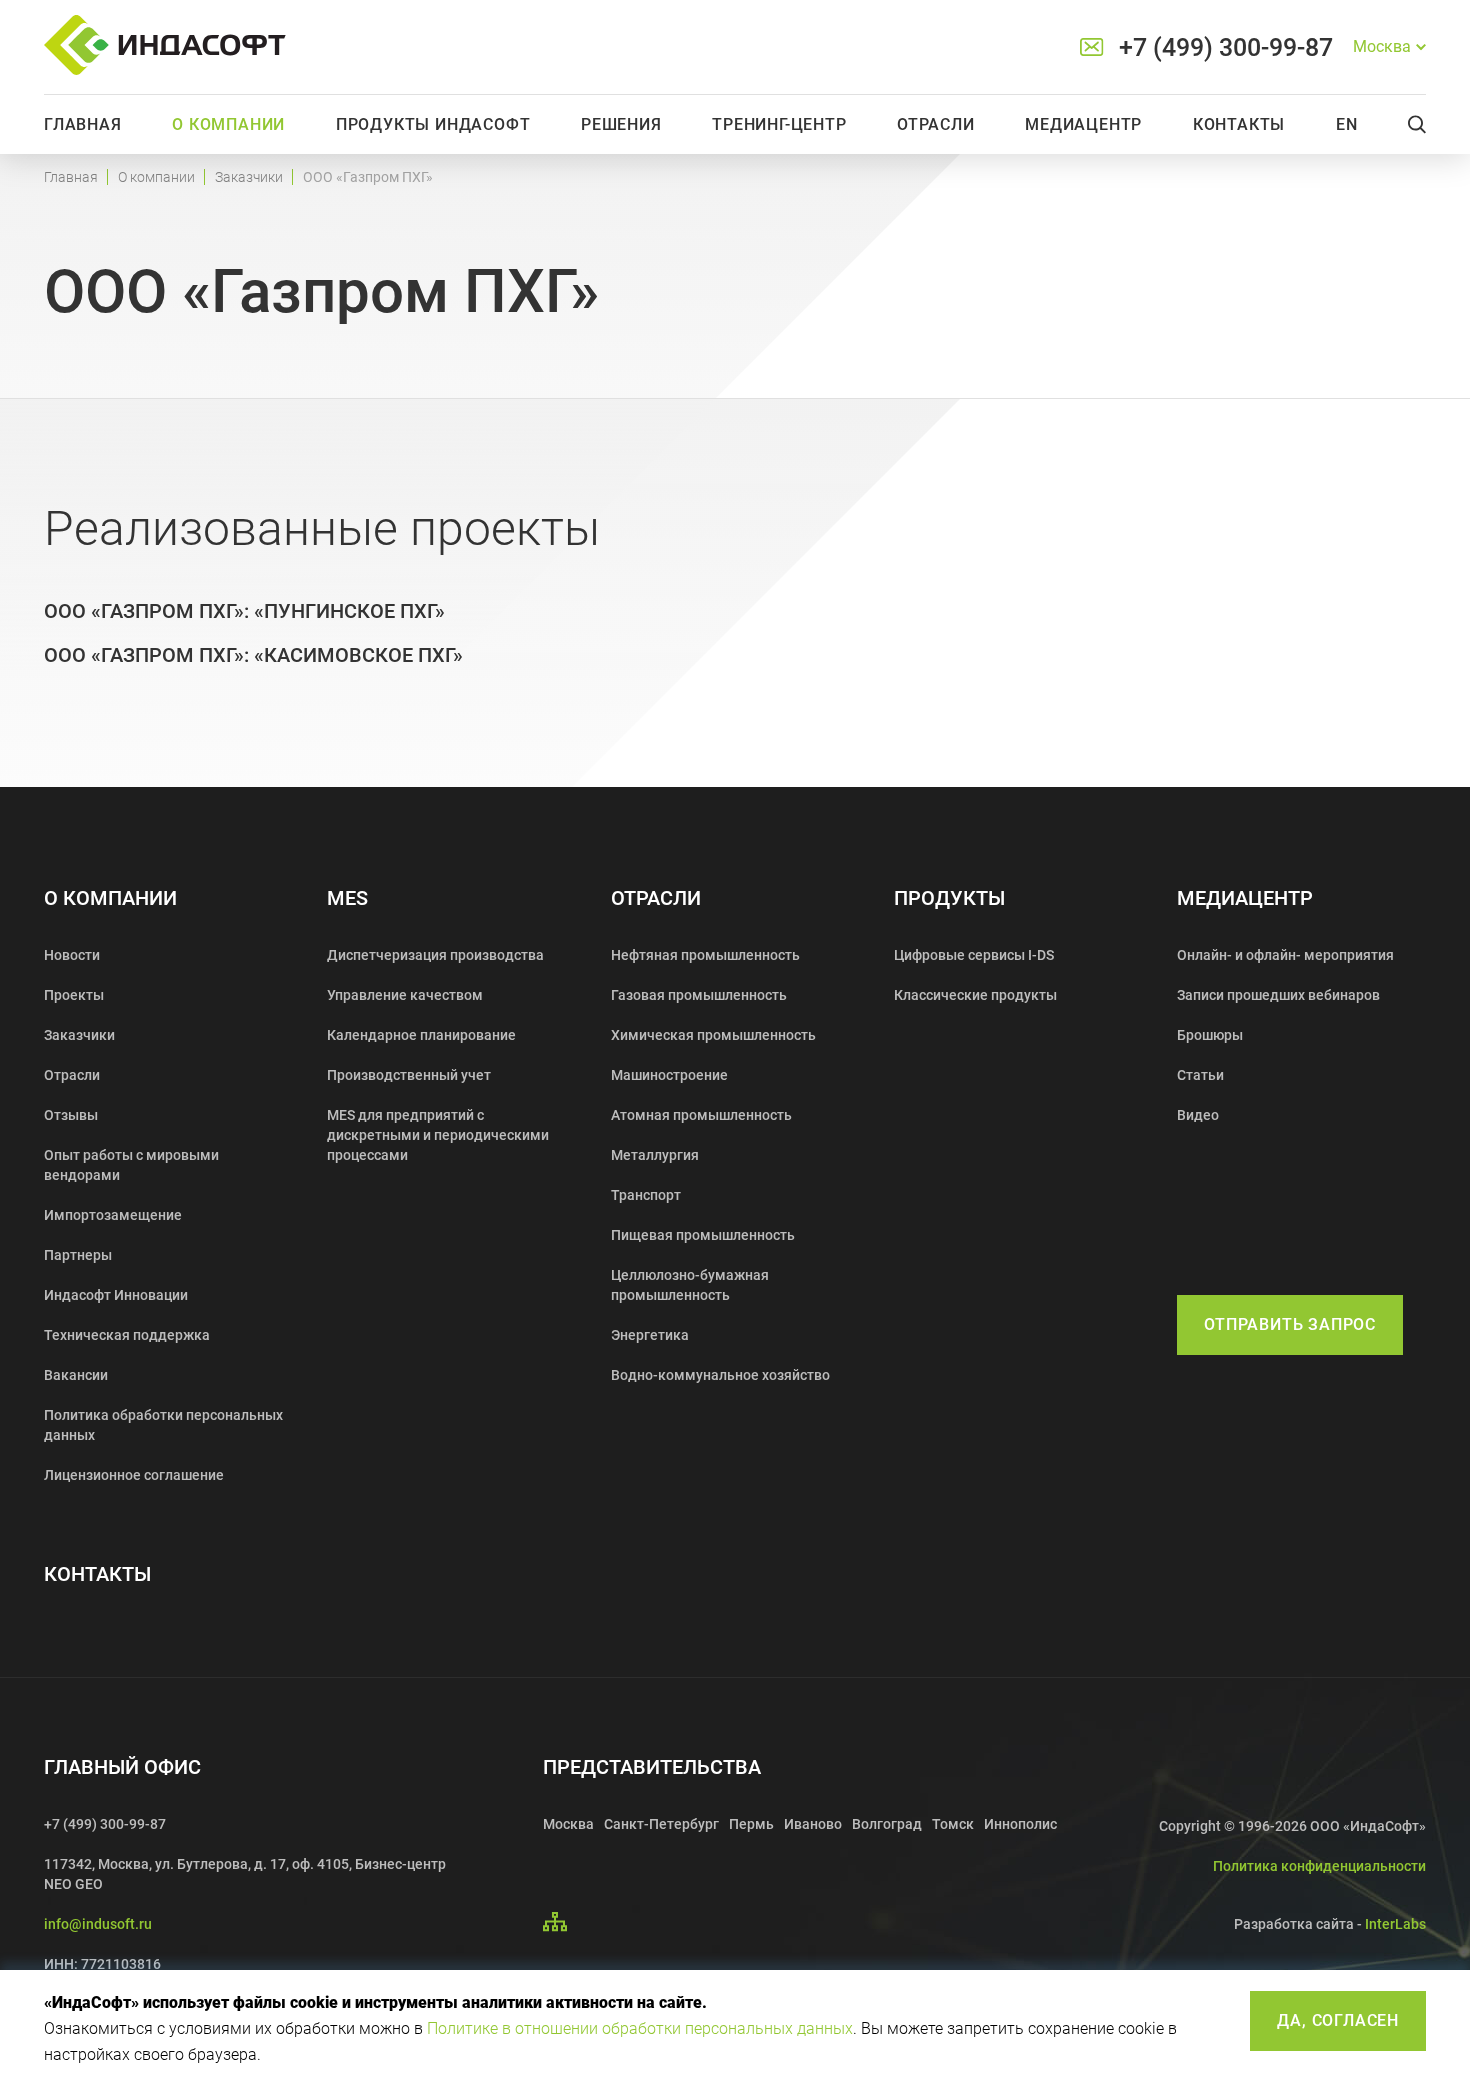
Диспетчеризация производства (435, 955)
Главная (83, 124)
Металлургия (655, 1155)
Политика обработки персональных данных (163, 1425)
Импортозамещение (113, 1215)
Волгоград (887, 1824)
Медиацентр (1083, 124)
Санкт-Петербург (661, 1824)
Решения (621, 124)
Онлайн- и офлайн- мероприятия (1285, 955)
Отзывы (71, 1115)
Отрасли (936, 124)
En (1347, 124)
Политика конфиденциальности (1319, 1866)
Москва (568, 1824)
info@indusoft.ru (98, 1924)
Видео (1198, 1115)
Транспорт (646, 1195)
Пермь (751, 1824)
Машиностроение (669, 1075)
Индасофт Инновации (116, 1295)
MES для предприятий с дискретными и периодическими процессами (438, 1135)
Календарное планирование (421, 1035)
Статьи (1200, 1075)
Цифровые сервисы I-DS (974, 955)
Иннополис (1020, 1824)
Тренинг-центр (779, 124)
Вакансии (76, 1375)
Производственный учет (409, 1075)
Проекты (74, 995)
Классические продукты (975, 995)
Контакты (1239, 124)
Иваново (813, 1824)
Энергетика (650, 1335)
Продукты (949, 898)
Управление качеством (405, 995)
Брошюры (1210, 1035)
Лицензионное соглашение (134, 1475)
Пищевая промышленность (703, 1235)
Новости (72, 955)
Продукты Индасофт (433, 124)
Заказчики (249, 177)
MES (347, 898)
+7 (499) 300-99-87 (1226, 47)
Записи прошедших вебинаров (1278, 995)
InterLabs (1395, 1924)
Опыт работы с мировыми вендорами (131, 1165)
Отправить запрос (1290, 1324)
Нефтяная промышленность (705, 955)
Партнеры (78, 1255)
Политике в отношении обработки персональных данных (640, 2028)
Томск (953, 1824)
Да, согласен (1338, 2020)
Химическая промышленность (713, 1035)
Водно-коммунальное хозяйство (720, 1375)
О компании (228, 124)
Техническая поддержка (127, 1335)
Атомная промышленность (701, 1115)
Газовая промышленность (699, 995)
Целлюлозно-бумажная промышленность (690, 1285)
